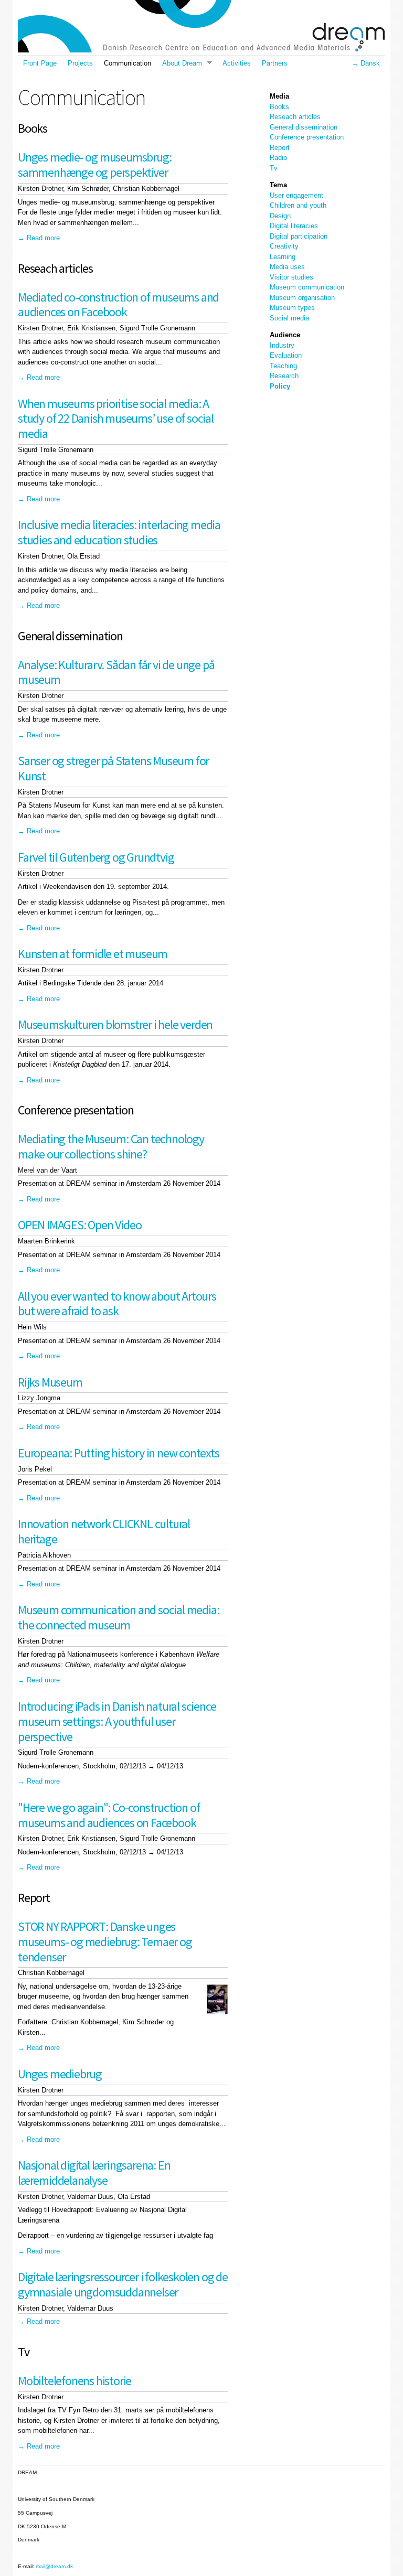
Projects (80, 63)
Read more (43, 238)
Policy (280, 386)
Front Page (40, 63)
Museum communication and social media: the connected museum (118, 1617)
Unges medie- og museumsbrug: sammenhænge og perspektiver (94, 165)
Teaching (283, 366)
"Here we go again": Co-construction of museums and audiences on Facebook (109, 1815)
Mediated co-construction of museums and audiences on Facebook (118, 305)
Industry (282, 345)
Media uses (287, 267)
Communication (128, 63)
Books (279, 107)
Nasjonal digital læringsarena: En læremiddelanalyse (94, 2173)
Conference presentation (307, 137)
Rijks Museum (50, 1382)
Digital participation (299, 236)
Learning (283, 257)
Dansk (370, 63)
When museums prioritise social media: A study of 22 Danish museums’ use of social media (116, 419)
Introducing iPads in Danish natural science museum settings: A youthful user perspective (117, 1721)
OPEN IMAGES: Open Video (79, 1225)
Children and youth (298, 205)
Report (280, 148)
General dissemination (304, 127)
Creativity (284, 246)
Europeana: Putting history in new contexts (119, 1453)
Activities (237, 63)
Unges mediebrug (60, 2074)
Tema (278, 185)
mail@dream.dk (54, 2566)
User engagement (296, 195)
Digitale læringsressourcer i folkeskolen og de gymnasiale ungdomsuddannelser (123, 2284)
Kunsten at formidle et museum (93, 954)
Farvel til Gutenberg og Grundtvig (96, 857)
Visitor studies (291, 277)
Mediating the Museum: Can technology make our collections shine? (111, 1146)
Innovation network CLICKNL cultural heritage (104, 1531)
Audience (285, 335)
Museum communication (307, 287)
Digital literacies (294, 226)
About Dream (179, 63)
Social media (289, 318)
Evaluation (286, 355)
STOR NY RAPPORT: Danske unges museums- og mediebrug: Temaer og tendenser (105, 1942)
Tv (274, 168)
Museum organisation (302, 298)
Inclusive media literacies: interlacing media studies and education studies (119, 532)
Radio (278, 158)
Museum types (292, 308)
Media (279, 96)
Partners (275, 63)
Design (280, 216)
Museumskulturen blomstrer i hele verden (115, 1024)
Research (284, 376)
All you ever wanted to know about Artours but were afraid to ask (117, 1304)
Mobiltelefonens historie (75, 2381)
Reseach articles (295, 117)
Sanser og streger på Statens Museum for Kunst (113, 768)
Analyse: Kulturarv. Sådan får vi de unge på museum (116, 672)
